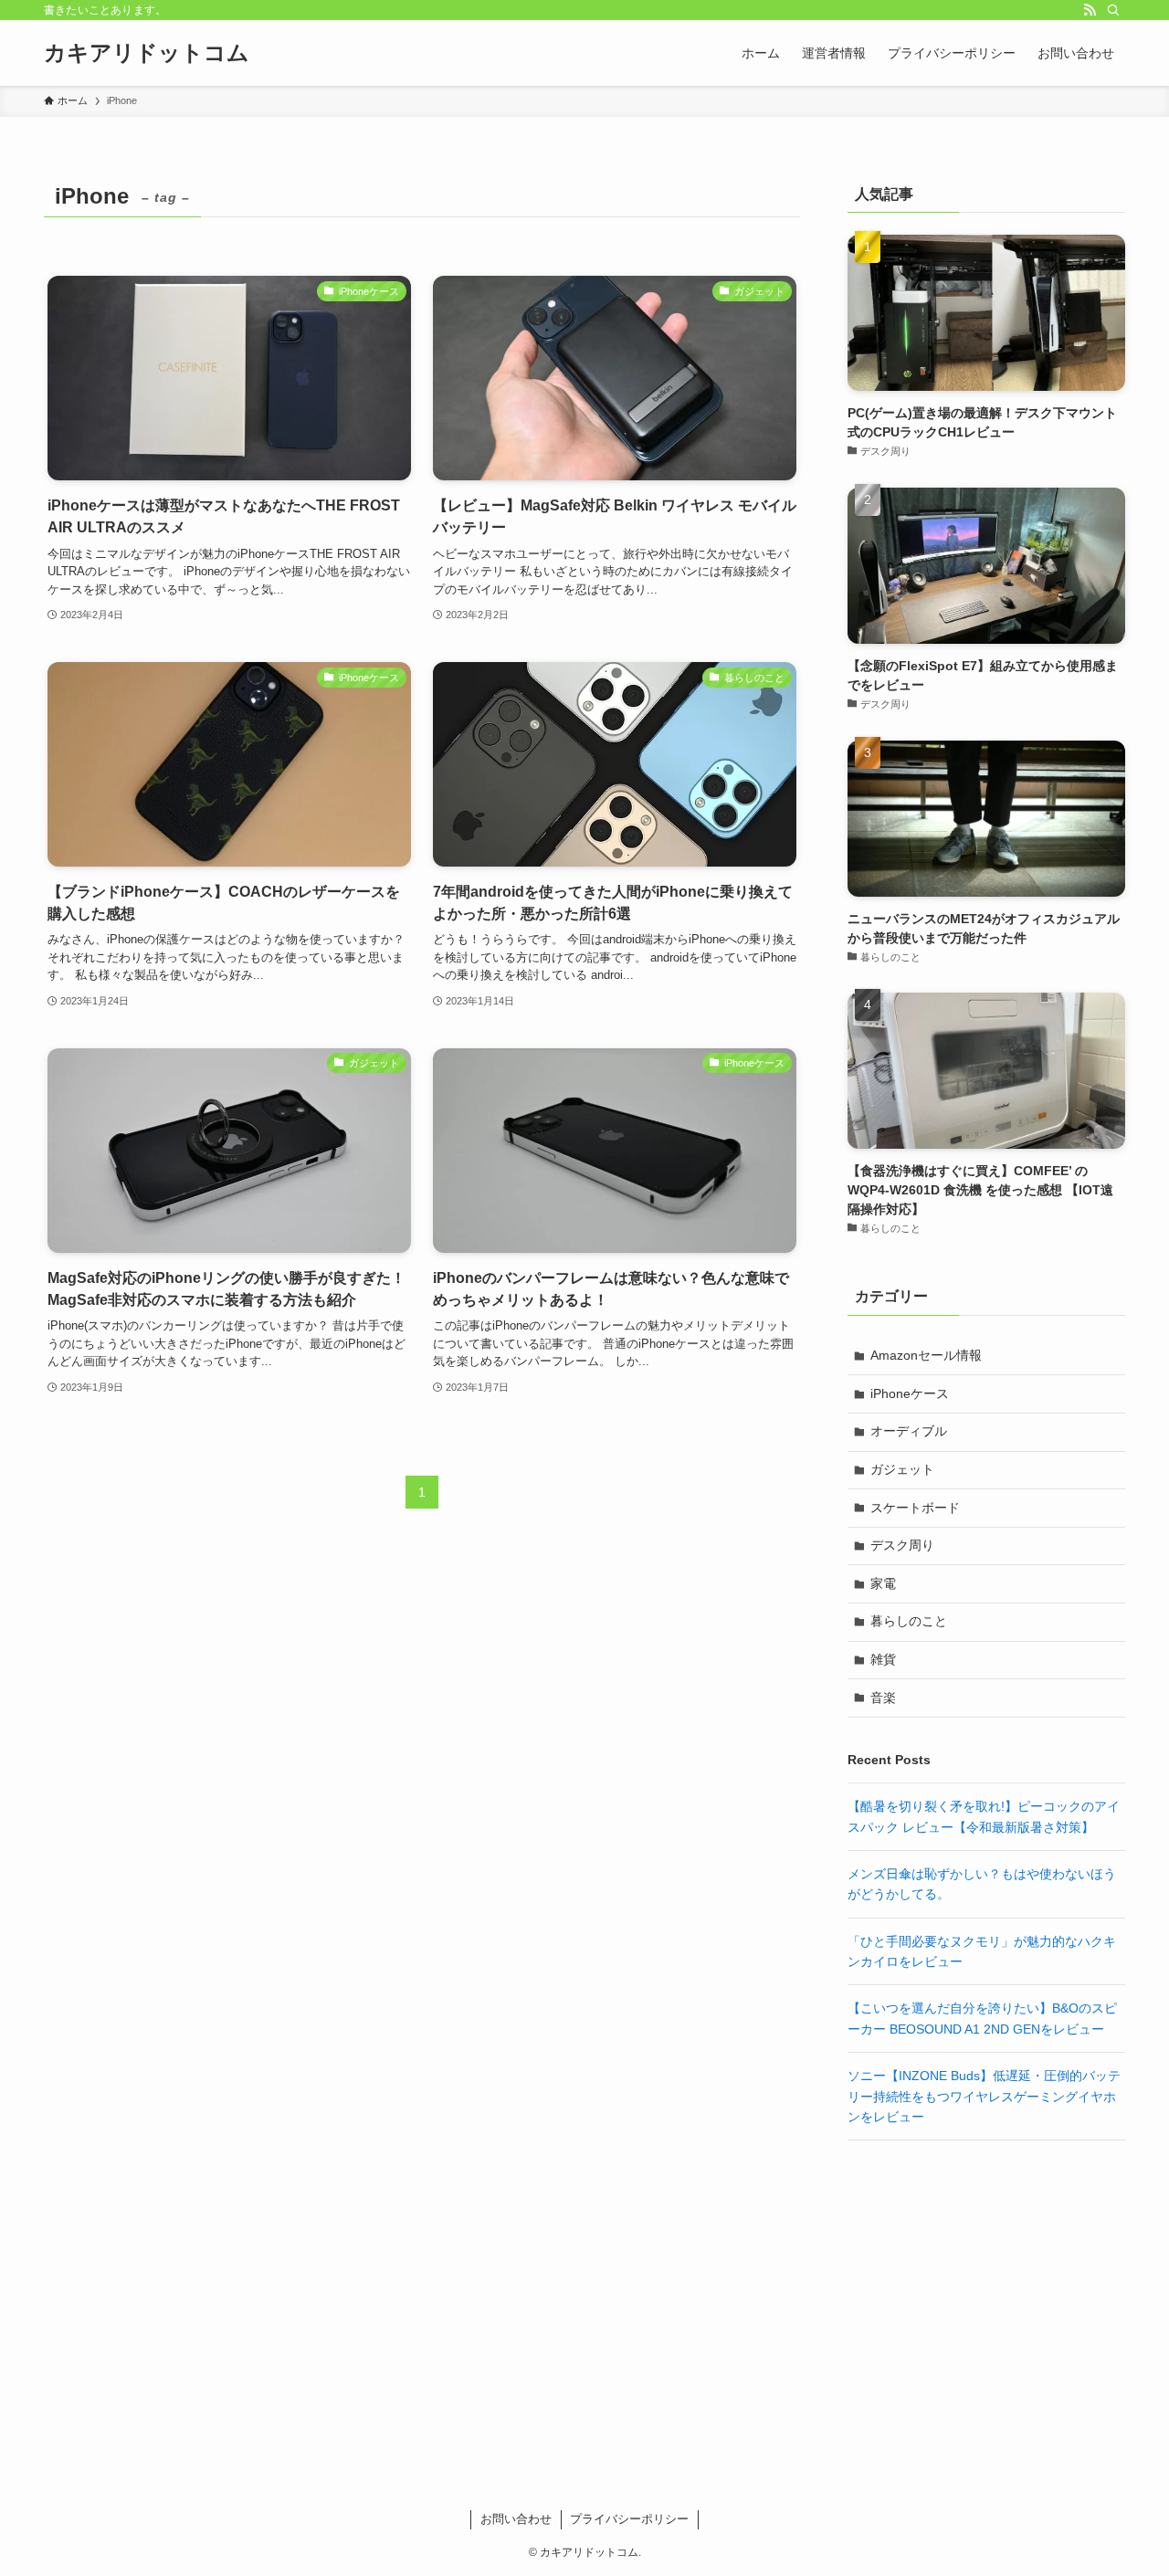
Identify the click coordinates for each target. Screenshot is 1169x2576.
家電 (883, 1583)
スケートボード (915, 1508)
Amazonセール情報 (926, 1355)
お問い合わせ (516, 2519)
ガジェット (902, 1469)
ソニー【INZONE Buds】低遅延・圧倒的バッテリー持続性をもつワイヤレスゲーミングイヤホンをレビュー (984, 2096)
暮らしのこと (909, 1621)
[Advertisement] (986, 2287)
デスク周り (902, 1545)
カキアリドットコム (147, 53)
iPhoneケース (910, 1393)
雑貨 (883, 1659)
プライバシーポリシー (629, 2519)
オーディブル (909, 1431)
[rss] (1090, 10)
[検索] (1113, 10)
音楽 (883, 1698)
